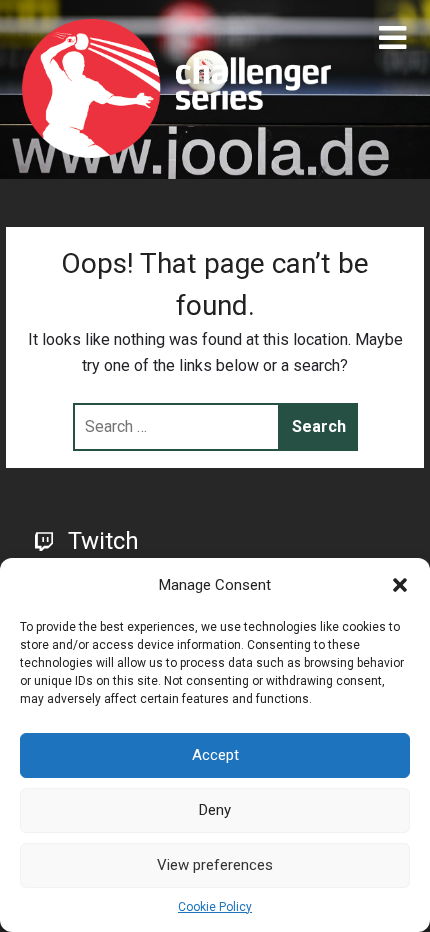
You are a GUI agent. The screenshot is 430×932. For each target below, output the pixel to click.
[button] (400, 585)
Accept (215, 755)
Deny (215, 810)
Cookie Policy (215, 907)
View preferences (215, 865)
